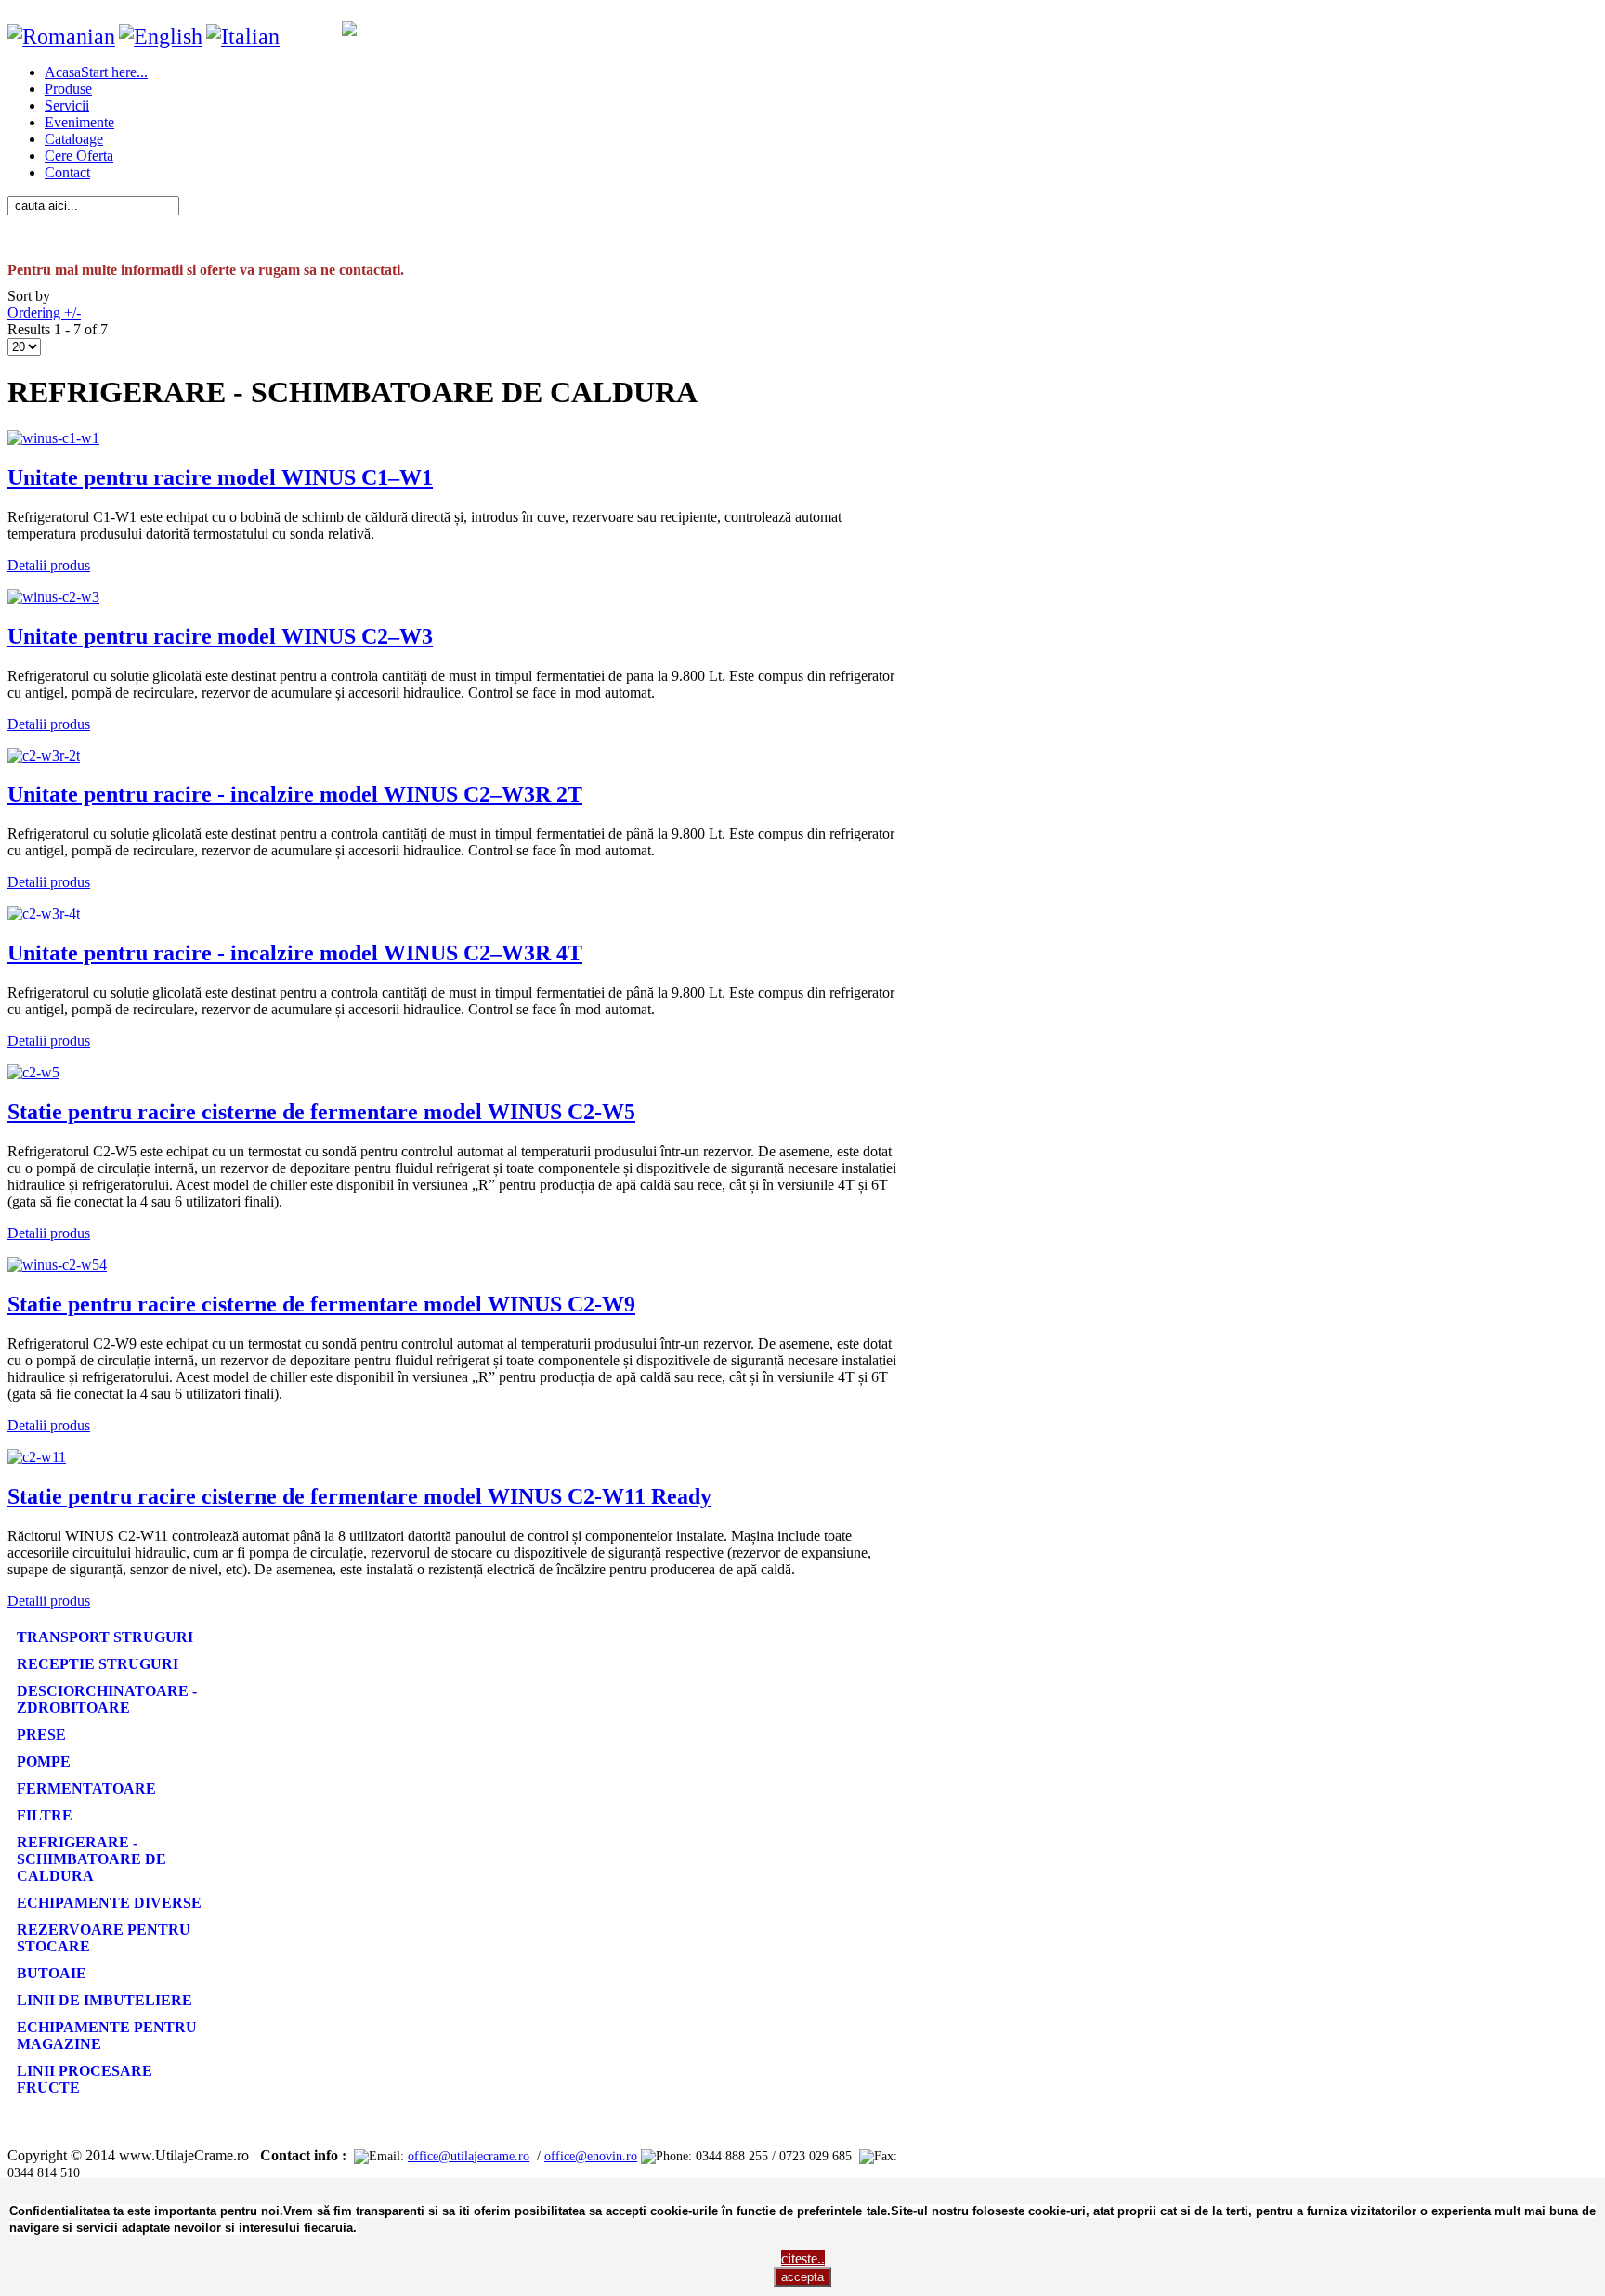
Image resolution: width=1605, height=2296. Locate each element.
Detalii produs (49, 565)
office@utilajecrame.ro (469, 2156)
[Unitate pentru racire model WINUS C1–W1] (53, 438)
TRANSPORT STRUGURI (105, 1637)
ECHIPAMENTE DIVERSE (109, 1903)
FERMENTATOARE (86, 1788)
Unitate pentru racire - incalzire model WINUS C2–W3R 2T (295, 794)
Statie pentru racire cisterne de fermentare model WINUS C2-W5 (321, 1112)
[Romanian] (61, 36)
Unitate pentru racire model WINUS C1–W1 (220, 477)
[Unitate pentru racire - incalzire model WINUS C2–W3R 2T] (44, 756)
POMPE (44, 1761)
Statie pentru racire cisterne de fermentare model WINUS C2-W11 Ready (359, 1496)
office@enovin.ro (591, 2156)
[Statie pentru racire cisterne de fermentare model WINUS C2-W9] (57, 1265)
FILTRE (45, 1815)
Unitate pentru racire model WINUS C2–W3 (220, 636)
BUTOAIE (52, 1973)
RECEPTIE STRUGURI (98, 1664)
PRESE (41, 1735)
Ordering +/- (44, 313)
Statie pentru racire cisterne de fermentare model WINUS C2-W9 (321, 1304)
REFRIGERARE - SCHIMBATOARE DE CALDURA (91, 1859)
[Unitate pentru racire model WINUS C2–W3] (53, 597)
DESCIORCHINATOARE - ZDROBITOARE (107, 1699)
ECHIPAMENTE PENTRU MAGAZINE (107, 2035)
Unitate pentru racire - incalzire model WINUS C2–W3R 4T (295, 953)
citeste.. (803, 2258)
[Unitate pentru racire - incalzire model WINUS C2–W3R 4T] (44, 913)
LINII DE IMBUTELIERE (104, 2000)
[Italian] (243, 36)
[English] (161, 36)
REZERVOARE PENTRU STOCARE (104, 1938)
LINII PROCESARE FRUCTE (85, 2079)
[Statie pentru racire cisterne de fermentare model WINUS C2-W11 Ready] (37, 1457)
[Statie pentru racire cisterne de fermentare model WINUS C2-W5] (33, 1072)
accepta (802, 2277)
